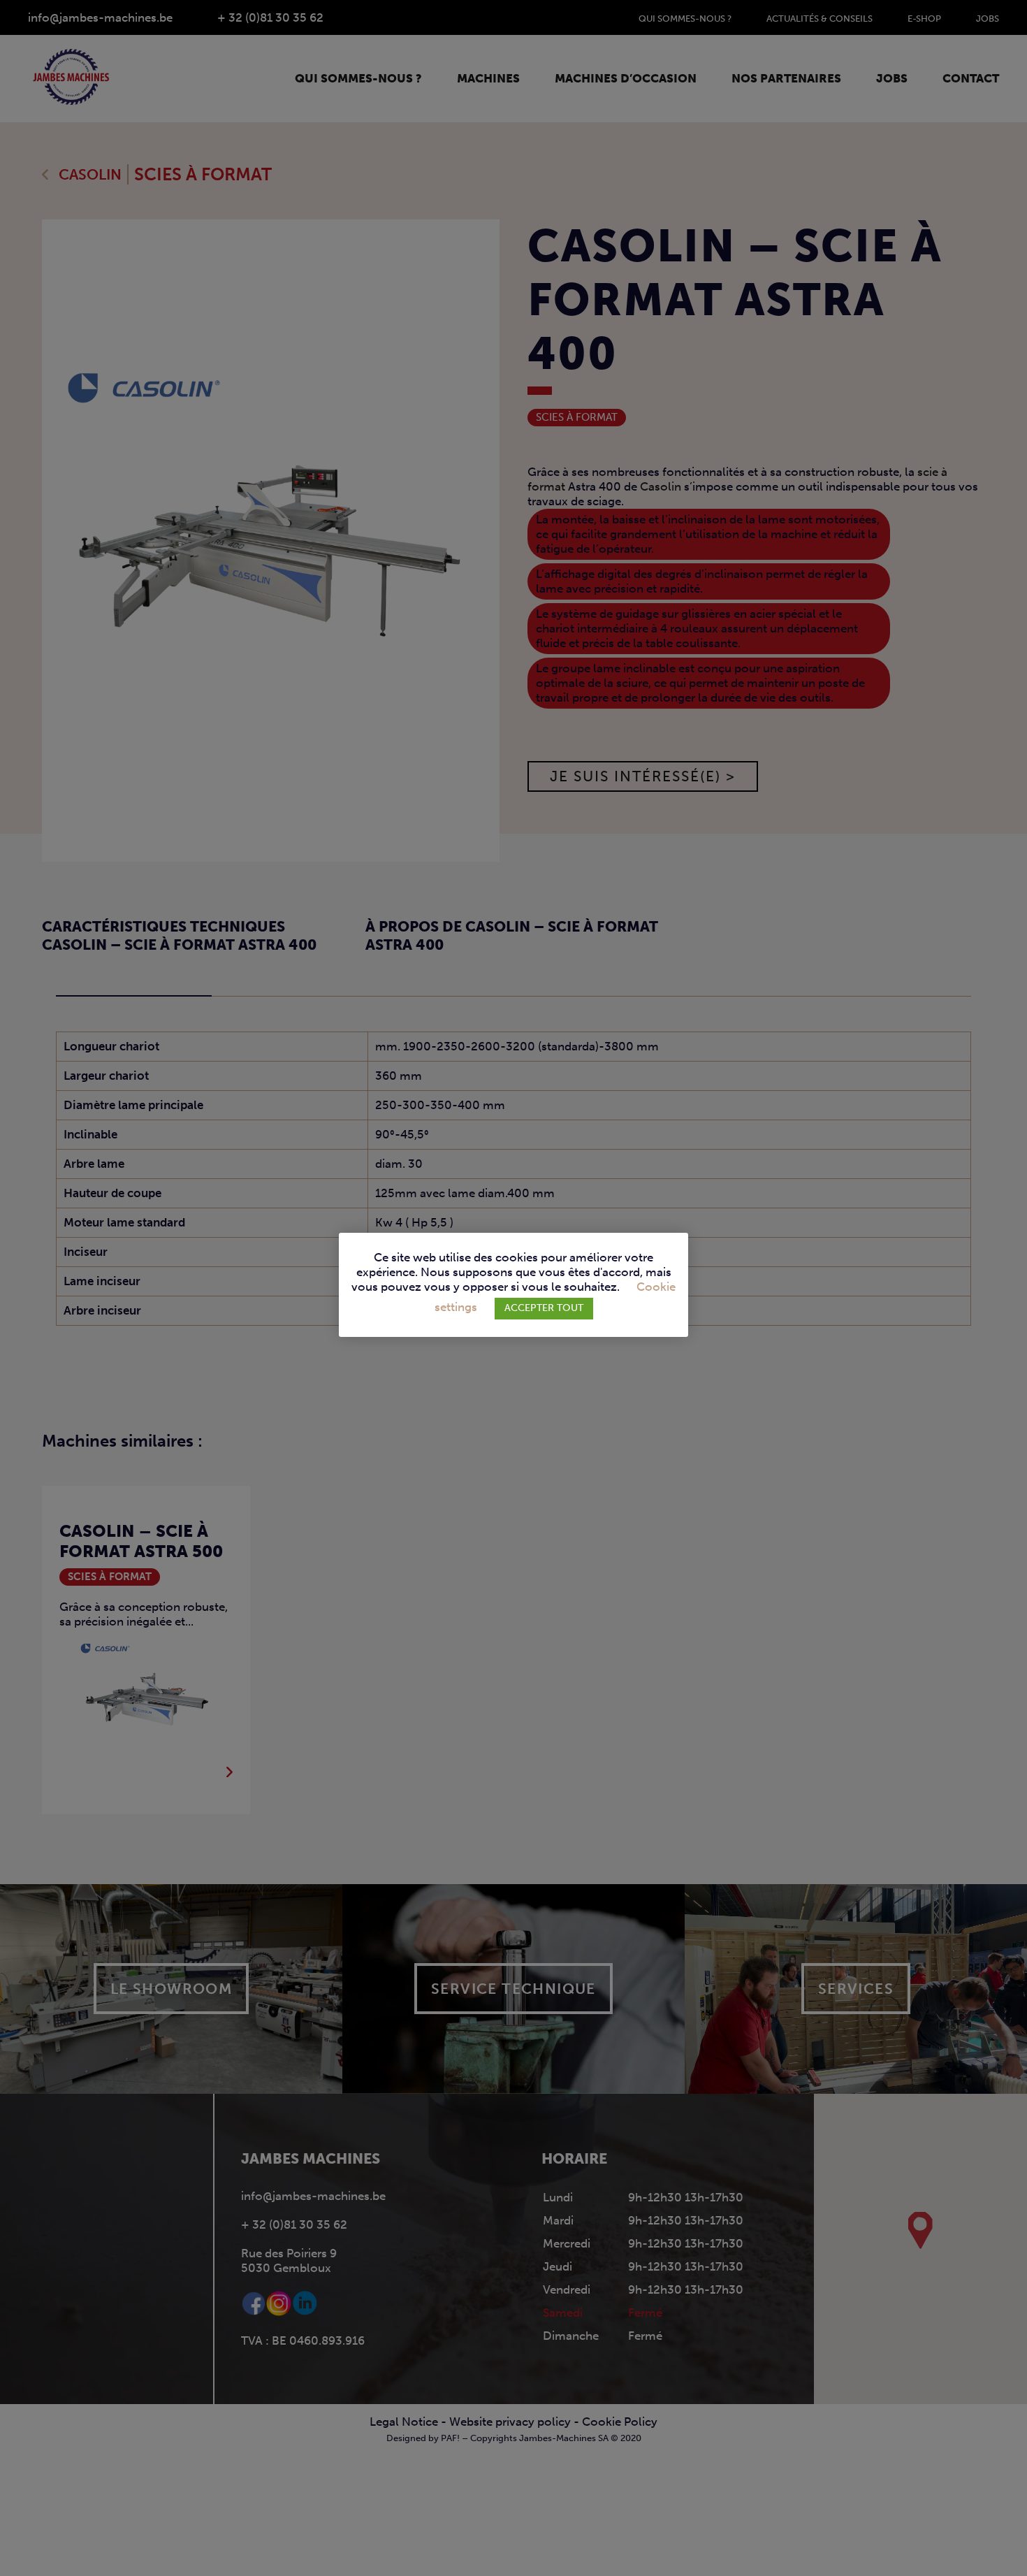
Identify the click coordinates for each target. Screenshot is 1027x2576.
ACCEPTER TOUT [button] (544, 1308)
